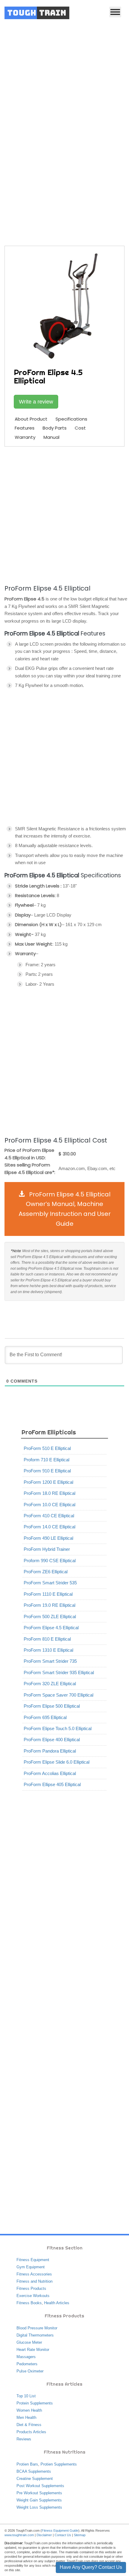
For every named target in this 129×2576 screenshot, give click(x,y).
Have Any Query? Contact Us (91, 2567)
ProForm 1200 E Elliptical (48, 1482)
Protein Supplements (35, 2403)
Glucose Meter (29, 2342)
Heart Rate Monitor (33, 2350)
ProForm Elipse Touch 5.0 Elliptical (58, 1728)
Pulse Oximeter (30, 2371)
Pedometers (27, 2364)
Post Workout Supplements (40, 2486)
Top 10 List (26, 2396)
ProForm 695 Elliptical (45, 1717)
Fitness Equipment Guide (60, 2531)
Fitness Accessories (34, 2274)
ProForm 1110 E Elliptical (48, 1594)
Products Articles (31, 2432)
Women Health (29, 2410)
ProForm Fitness (53, 186)
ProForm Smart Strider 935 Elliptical (59, 1672)
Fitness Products (31, 2288)
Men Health (26, 2418)
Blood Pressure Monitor (37, 2328)
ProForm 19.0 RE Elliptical (49, 1605)
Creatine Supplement (35, 2479)
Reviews (24, 2439)
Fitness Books (29, 2303)
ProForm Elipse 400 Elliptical (52, 1740)
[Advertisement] (64, 93)
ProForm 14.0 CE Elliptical (49, 1527)
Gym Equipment (31, 2267)
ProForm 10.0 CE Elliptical (49, 1505)
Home (24, 186)
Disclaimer (44, 2535)
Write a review (36, 402)
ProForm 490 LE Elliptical (48, 1538)
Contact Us (63, 2535)
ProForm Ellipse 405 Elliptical (52, 1784)
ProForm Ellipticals (94, 186)
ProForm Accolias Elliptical (50, 1773)
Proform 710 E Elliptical (46, 1460)
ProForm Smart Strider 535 (50, 1583)
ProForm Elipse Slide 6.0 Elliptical (57, 1762)
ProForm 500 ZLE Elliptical (50, 1617)
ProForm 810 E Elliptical (47, 1639)
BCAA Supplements (34, 2471)
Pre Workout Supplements (39, 2493)
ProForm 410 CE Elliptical (49, 1516)
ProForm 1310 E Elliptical (48, 1650)
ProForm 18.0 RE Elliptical (49, 1493)
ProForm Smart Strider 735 (50, 1661)
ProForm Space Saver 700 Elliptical (58, 1695)
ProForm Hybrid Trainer (47, 1549)
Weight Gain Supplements (39, 2500)
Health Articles (57, 2303)
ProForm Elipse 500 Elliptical (52, 1706)
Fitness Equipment (33, 2260)
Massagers (26, 2357)
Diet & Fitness (29, 2425)
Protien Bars (27, 2464)
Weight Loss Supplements (39, 2507)
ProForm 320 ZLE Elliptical (50, 1684)
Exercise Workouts (33, 2296)
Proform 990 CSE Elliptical (50, 1561)
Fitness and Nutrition (34, 2281)
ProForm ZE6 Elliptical (46, 1572)
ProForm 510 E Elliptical (47, 1448)
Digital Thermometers (35, 2335)
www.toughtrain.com (19, 2535)
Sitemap (80, 2535)
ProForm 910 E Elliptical (47, 1471)
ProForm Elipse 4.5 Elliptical (51, 1628)
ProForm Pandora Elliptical (50, 1751)
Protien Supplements (59, 2464)
